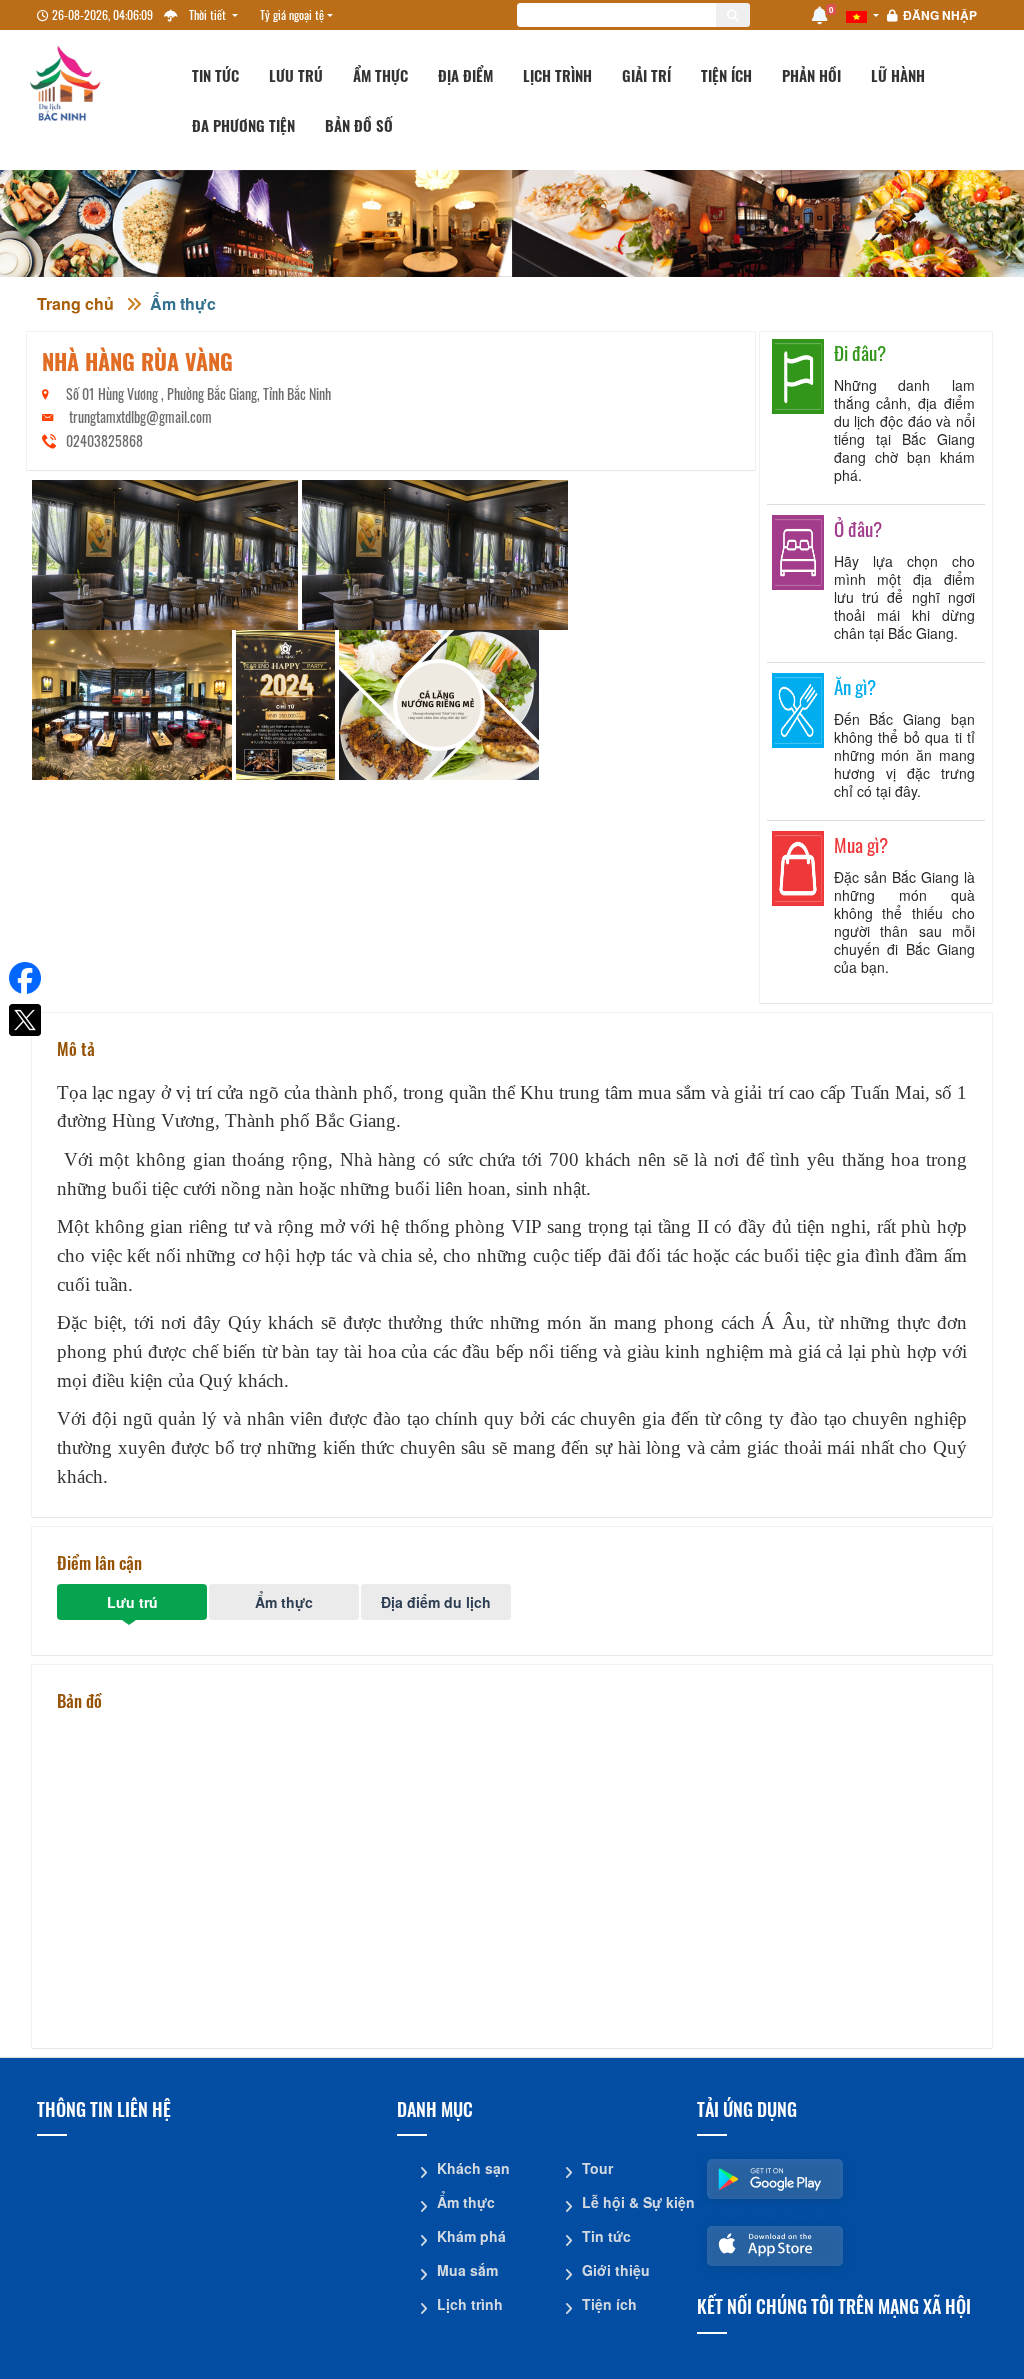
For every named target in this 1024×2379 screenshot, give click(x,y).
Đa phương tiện (243, 125)
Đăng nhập (940, 15)
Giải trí (646, 75)
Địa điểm (465, 75)
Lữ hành (898, 75)
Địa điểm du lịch (436, 1602)
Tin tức (215, 75)
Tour (597, 2168)
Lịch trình (557, 75)
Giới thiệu (616, 2270)
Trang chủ (75, 303)
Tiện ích (726, 75)
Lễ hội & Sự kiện (632, 2202)
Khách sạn (473, 2168)
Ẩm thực (380, 75)
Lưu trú (296, 75)
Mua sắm (467, 2270)
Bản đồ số (359, 125)
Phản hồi (811, 75)
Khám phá (471, 2236)
